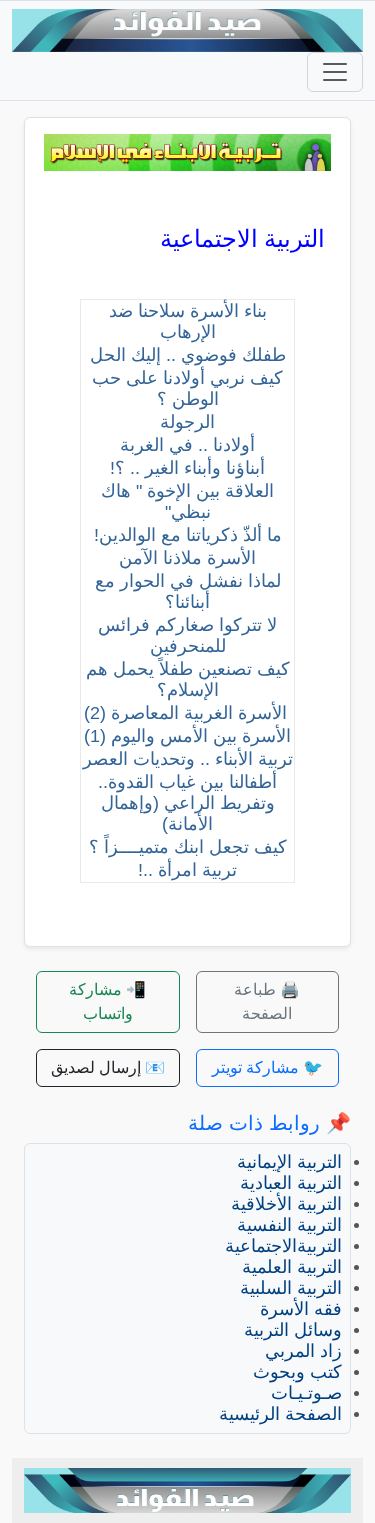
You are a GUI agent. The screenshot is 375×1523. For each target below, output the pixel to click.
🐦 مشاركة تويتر (267, 1067)
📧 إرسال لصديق (108, 1067)
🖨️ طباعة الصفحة (267, 1001)
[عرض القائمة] (335, 72)
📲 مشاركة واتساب (107, 1001)
